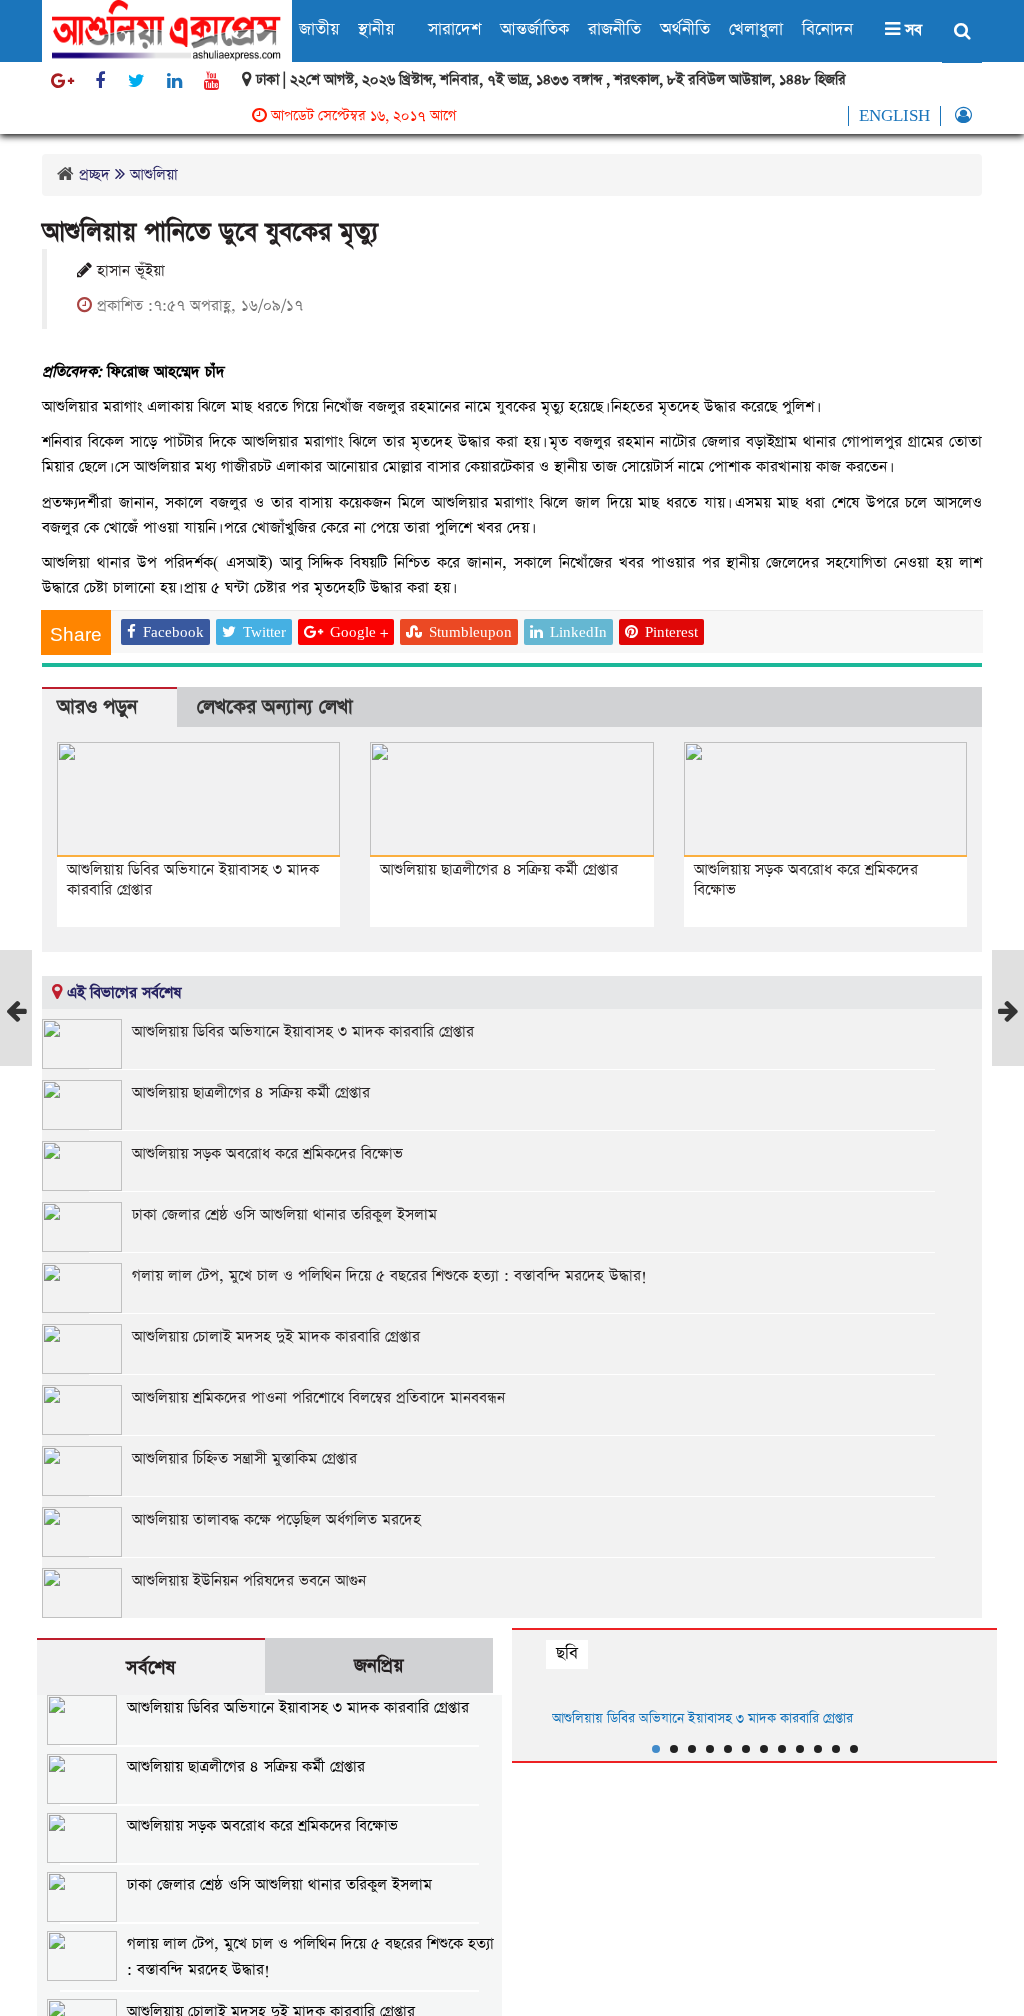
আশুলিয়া (154, 174)
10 (818, 1749)
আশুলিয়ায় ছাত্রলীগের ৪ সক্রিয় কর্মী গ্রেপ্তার (499, 869)
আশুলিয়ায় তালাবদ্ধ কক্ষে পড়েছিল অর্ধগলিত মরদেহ (276, 1519)
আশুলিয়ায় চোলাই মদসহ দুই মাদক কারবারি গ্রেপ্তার (276, 1336)
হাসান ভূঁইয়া (128, 271)
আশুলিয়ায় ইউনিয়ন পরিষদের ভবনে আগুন (249, 1580)
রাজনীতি (614, 29)
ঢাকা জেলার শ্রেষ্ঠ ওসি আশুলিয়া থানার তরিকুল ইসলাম (284, 1214)
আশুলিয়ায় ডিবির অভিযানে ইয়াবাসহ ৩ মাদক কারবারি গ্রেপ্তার (193, 879)
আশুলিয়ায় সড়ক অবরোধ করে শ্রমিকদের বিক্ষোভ (806, 879)
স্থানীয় (376, 29)
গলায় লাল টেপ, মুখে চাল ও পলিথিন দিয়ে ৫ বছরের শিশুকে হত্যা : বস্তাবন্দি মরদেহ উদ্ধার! (389, 1275)
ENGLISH (894, 116)
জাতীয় (319, 29)
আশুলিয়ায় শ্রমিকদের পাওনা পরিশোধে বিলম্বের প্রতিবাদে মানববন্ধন (318, 1397)
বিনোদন (827, 29)
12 (854, 1749)
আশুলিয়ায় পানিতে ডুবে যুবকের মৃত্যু (210, 232)
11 (836, 1749)
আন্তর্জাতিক (534, 29)
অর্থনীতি (685, 29)
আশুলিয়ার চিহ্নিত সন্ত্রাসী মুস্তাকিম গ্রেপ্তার (244, 1458)
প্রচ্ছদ (94, 174)
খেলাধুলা (756, 29)
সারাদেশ (454, 29)
